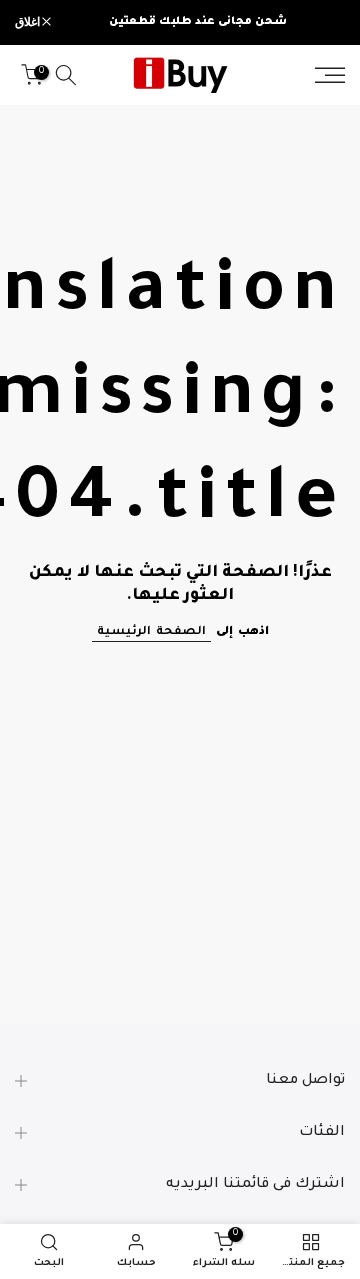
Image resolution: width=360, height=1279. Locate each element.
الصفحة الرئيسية (151, 632)
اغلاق (28, 22)
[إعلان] (198, 22)
